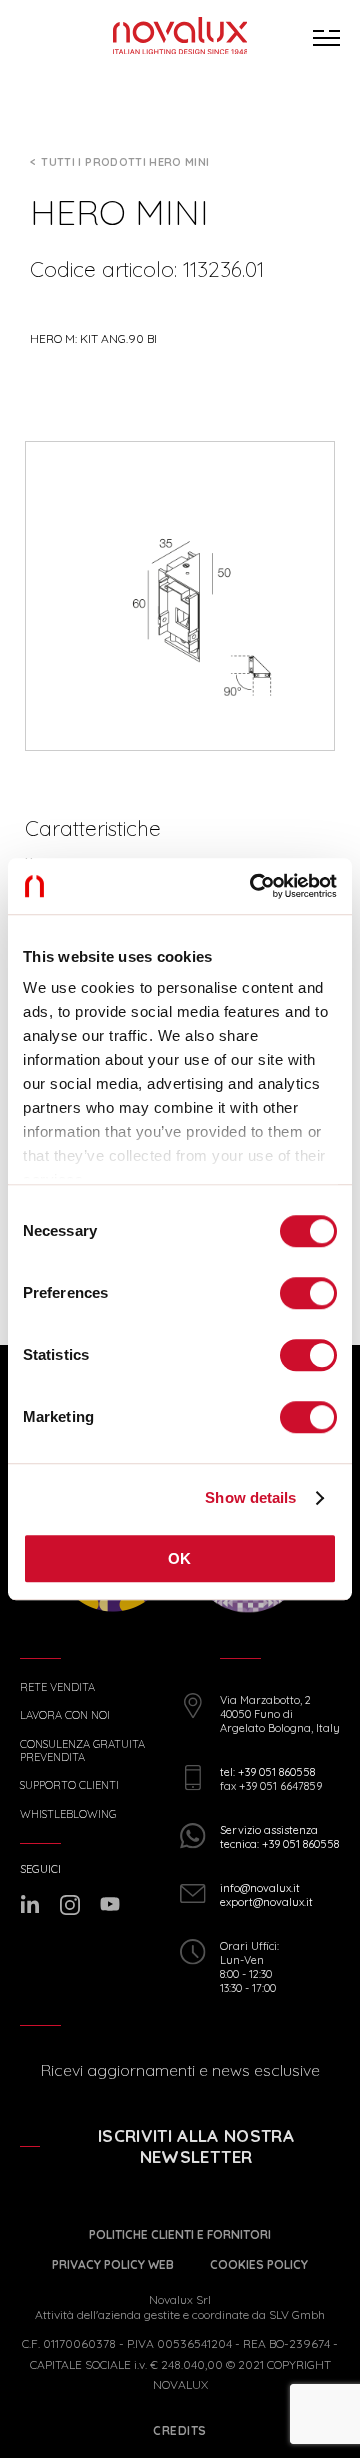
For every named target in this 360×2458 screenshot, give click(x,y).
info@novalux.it (260, 1888)
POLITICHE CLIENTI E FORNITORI (180, 2234)
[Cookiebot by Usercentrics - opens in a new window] (254, 886)
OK (180, 1558)
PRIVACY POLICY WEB (113, 2264)
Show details (250, 1497)
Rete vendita (57, 1687)
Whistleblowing (68, 1814)
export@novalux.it (266, 1902)
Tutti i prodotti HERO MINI (125, 162)
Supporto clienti (69, 1785)
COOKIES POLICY (259, 2264)
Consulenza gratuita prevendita (82, 1751)
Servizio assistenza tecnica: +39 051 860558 (279, 1837)
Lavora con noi (65, 1715)
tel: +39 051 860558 (267, 1772)
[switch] (308, 1293)
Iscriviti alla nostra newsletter (196, 2146)
